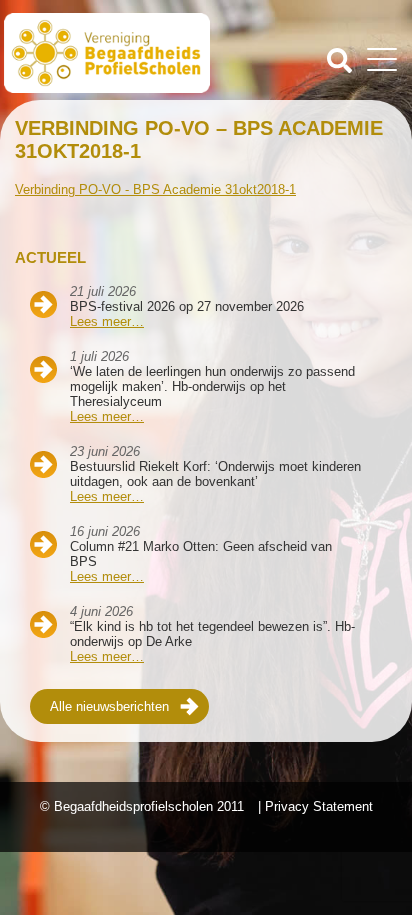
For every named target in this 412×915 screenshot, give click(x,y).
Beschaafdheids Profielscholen (107, 53)
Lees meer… (107, 321)
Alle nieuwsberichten (109, 706)
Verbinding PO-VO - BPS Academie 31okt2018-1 (155, 189)
